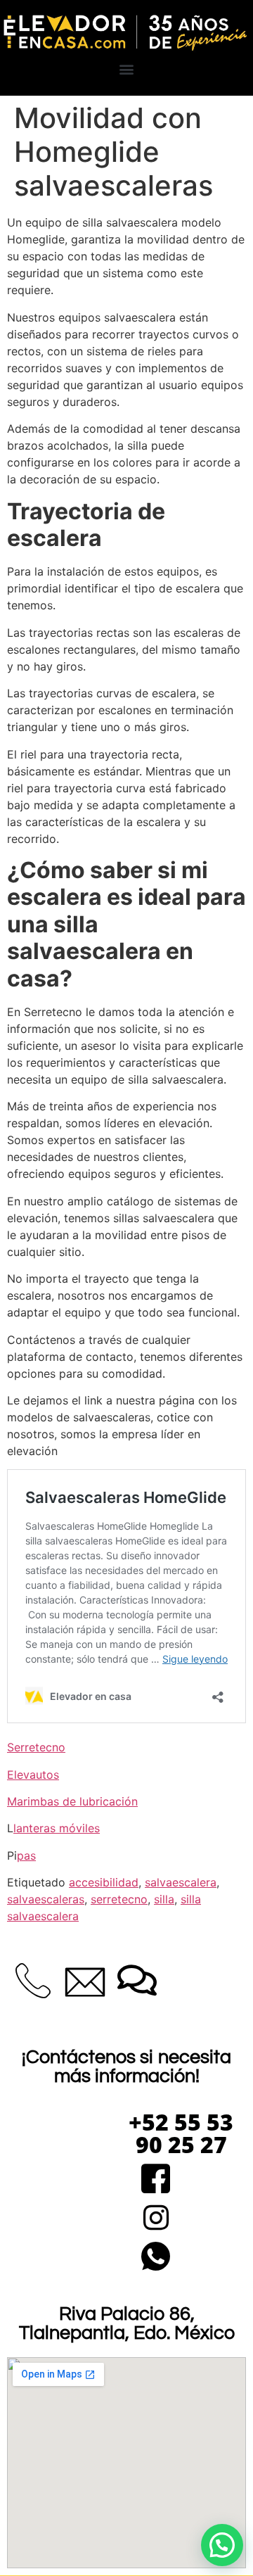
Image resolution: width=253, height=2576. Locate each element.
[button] (127, 69)
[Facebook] (156, 2180)
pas (26, 1855)
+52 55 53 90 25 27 (181, 2133)
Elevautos (33, 1775)
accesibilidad (104, 1882)
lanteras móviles (57, 1828)
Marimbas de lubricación (72, 1801)
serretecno (119, 1899)
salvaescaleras (46, 1899)
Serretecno (36, 1747)
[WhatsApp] (156, 2258)
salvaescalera (181, 1882)
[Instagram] (156, 2219)
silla (164, 1899)
